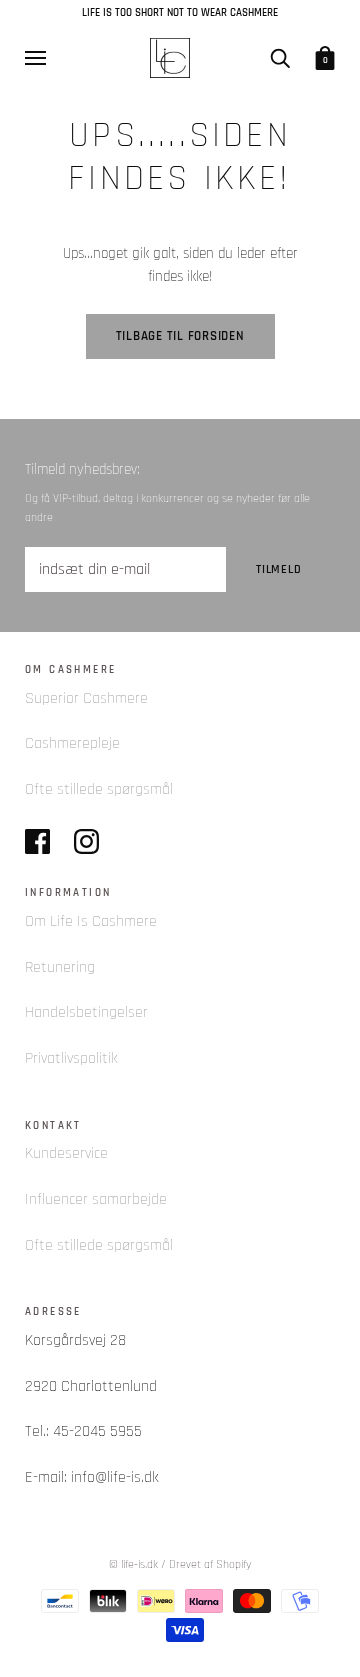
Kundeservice (66, 1153)
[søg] (280, 57)
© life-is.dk (133, 1564)
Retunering (60, 967)
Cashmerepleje (72, 743)
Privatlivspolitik (71, 1058)
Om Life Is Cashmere (91, 921)
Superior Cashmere (86, 698)
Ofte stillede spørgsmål (99, 789)
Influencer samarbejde (96, 1199)
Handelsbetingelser (86, 1012)
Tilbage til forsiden (180, 336)
